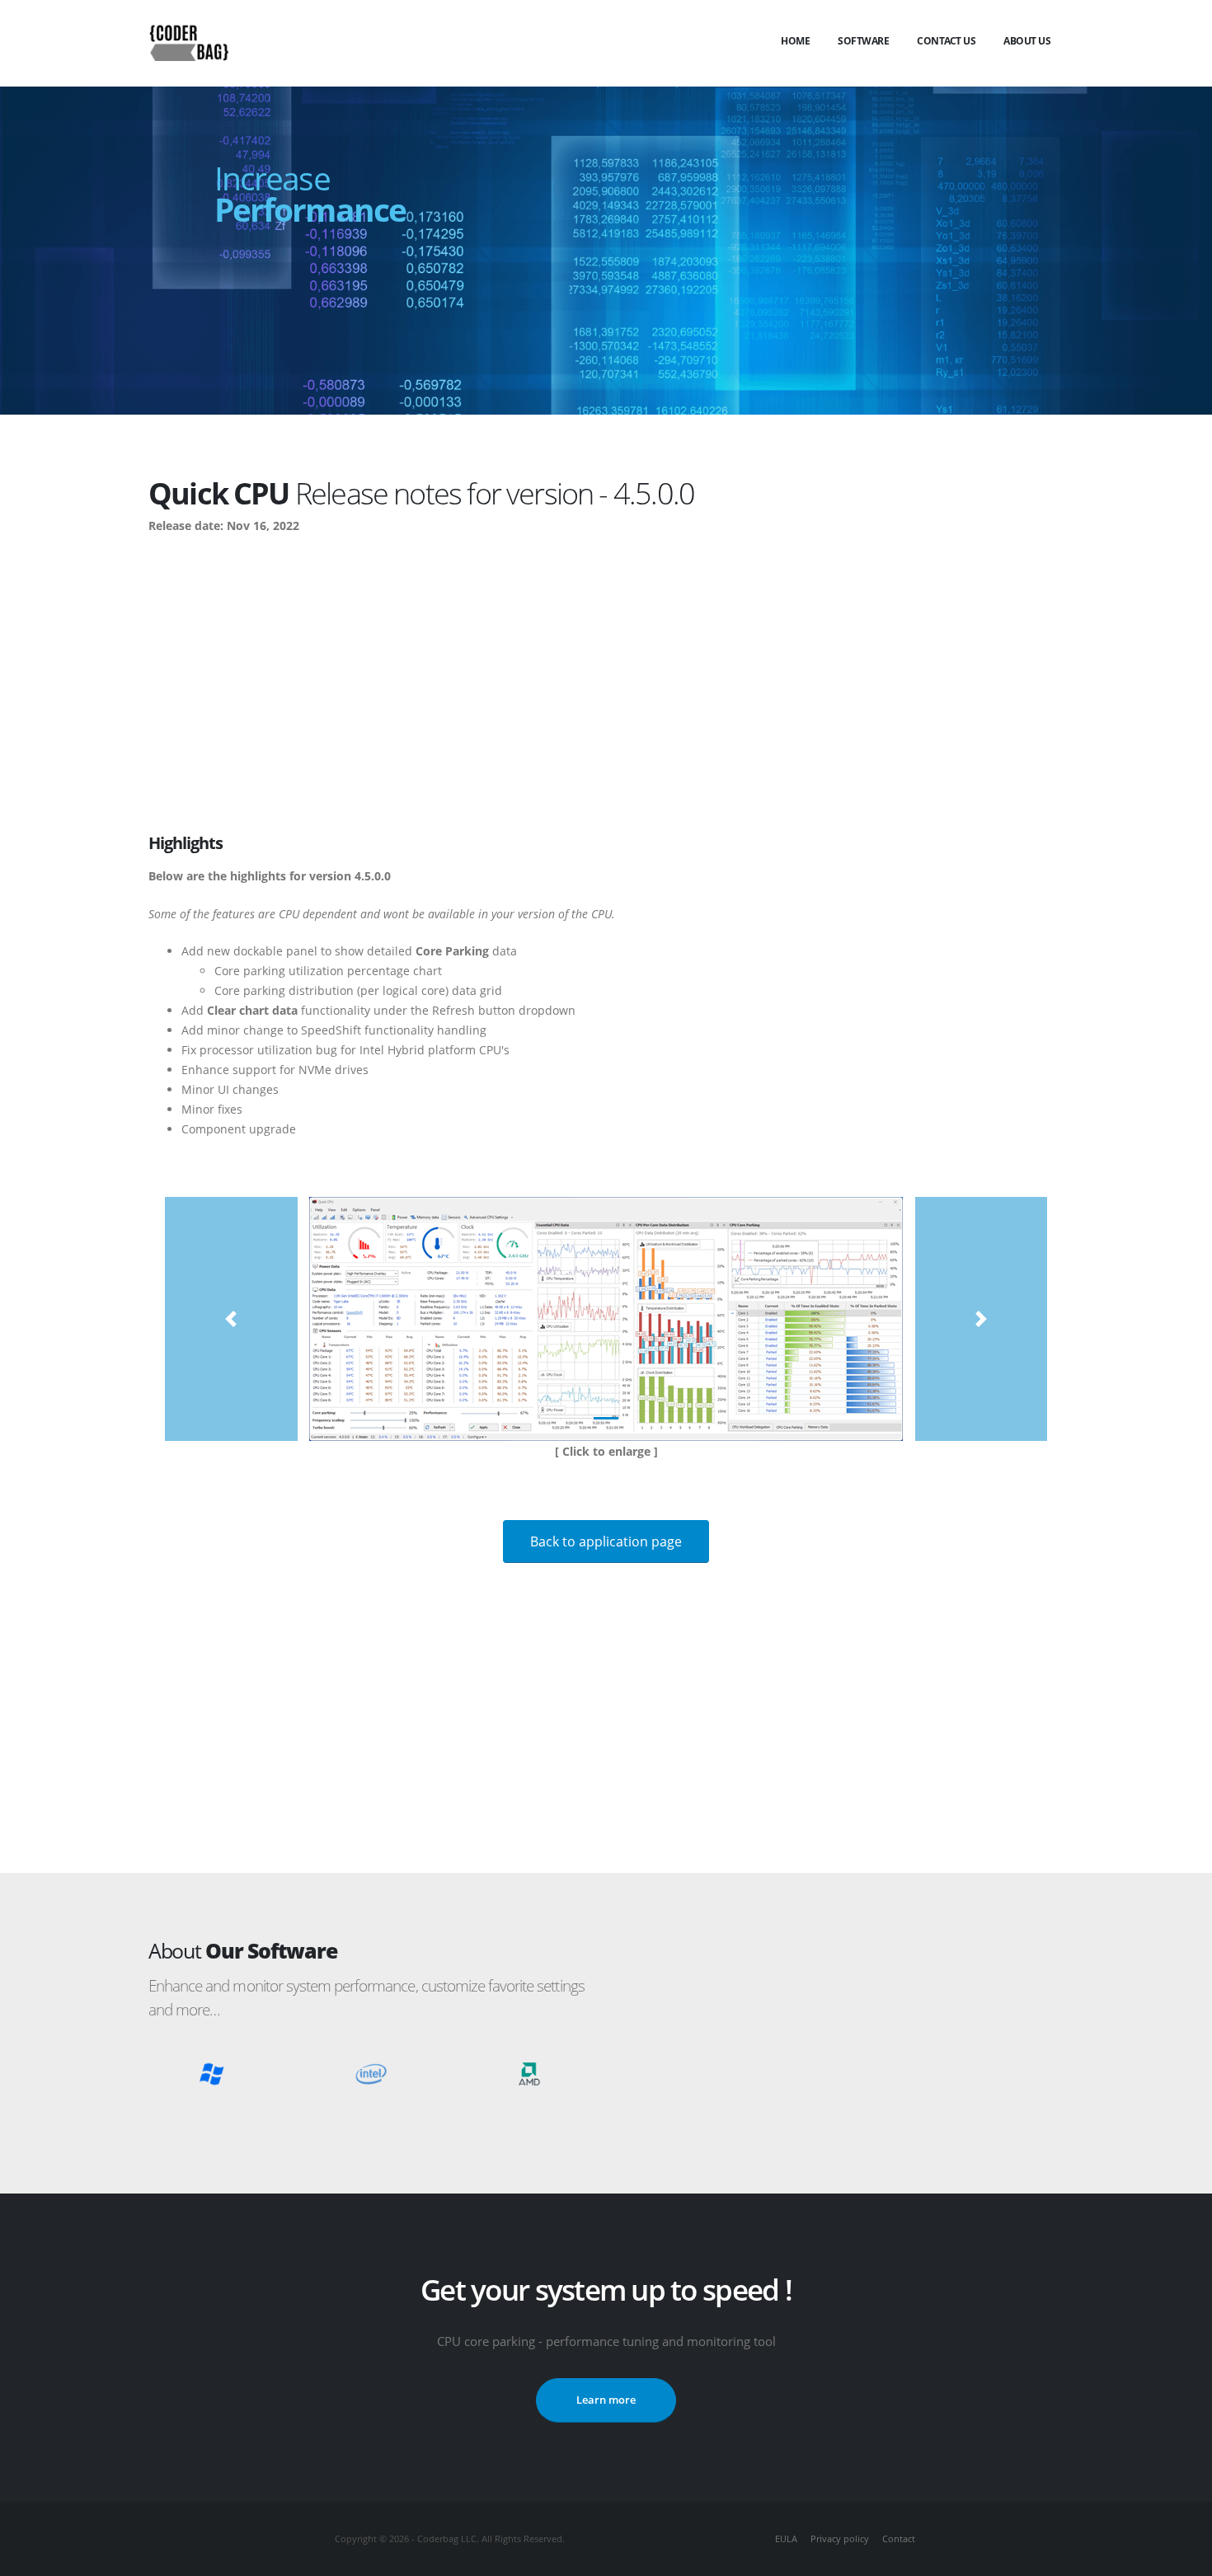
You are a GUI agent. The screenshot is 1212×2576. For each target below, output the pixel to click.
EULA (786, 2538)
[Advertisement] (606, 669)
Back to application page (606, 1541)
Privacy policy (840, 2538)
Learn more (606, 2400)
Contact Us (946, 41)
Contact (899, 2538)
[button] (231, 1319)
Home (795, 41)
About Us (1027, 41)
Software (863, 41)
